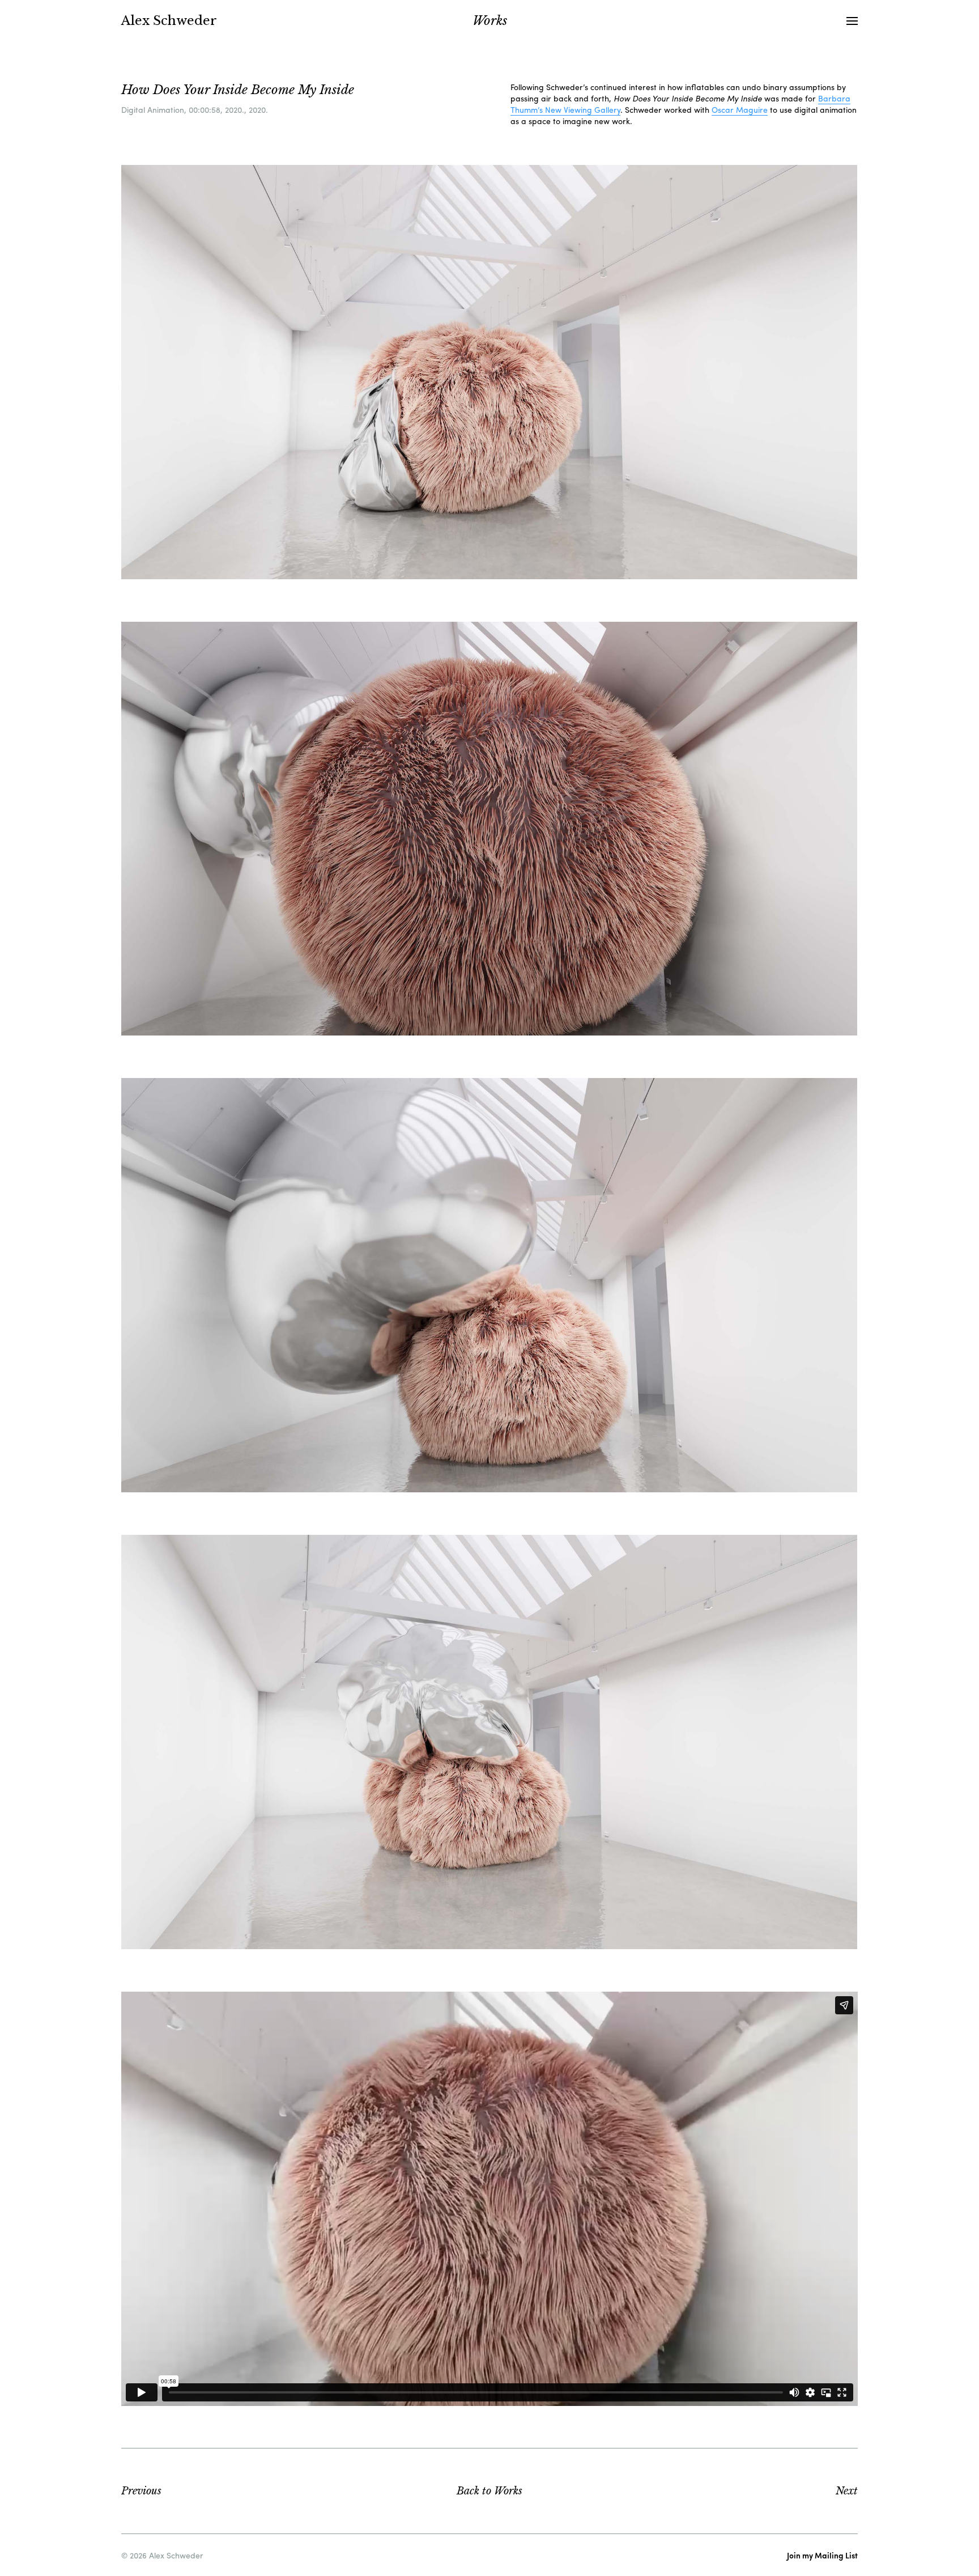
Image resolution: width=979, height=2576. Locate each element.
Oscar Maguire (740, 109)
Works (489, 2491)
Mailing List (822, 2555)
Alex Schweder (169, 21)
